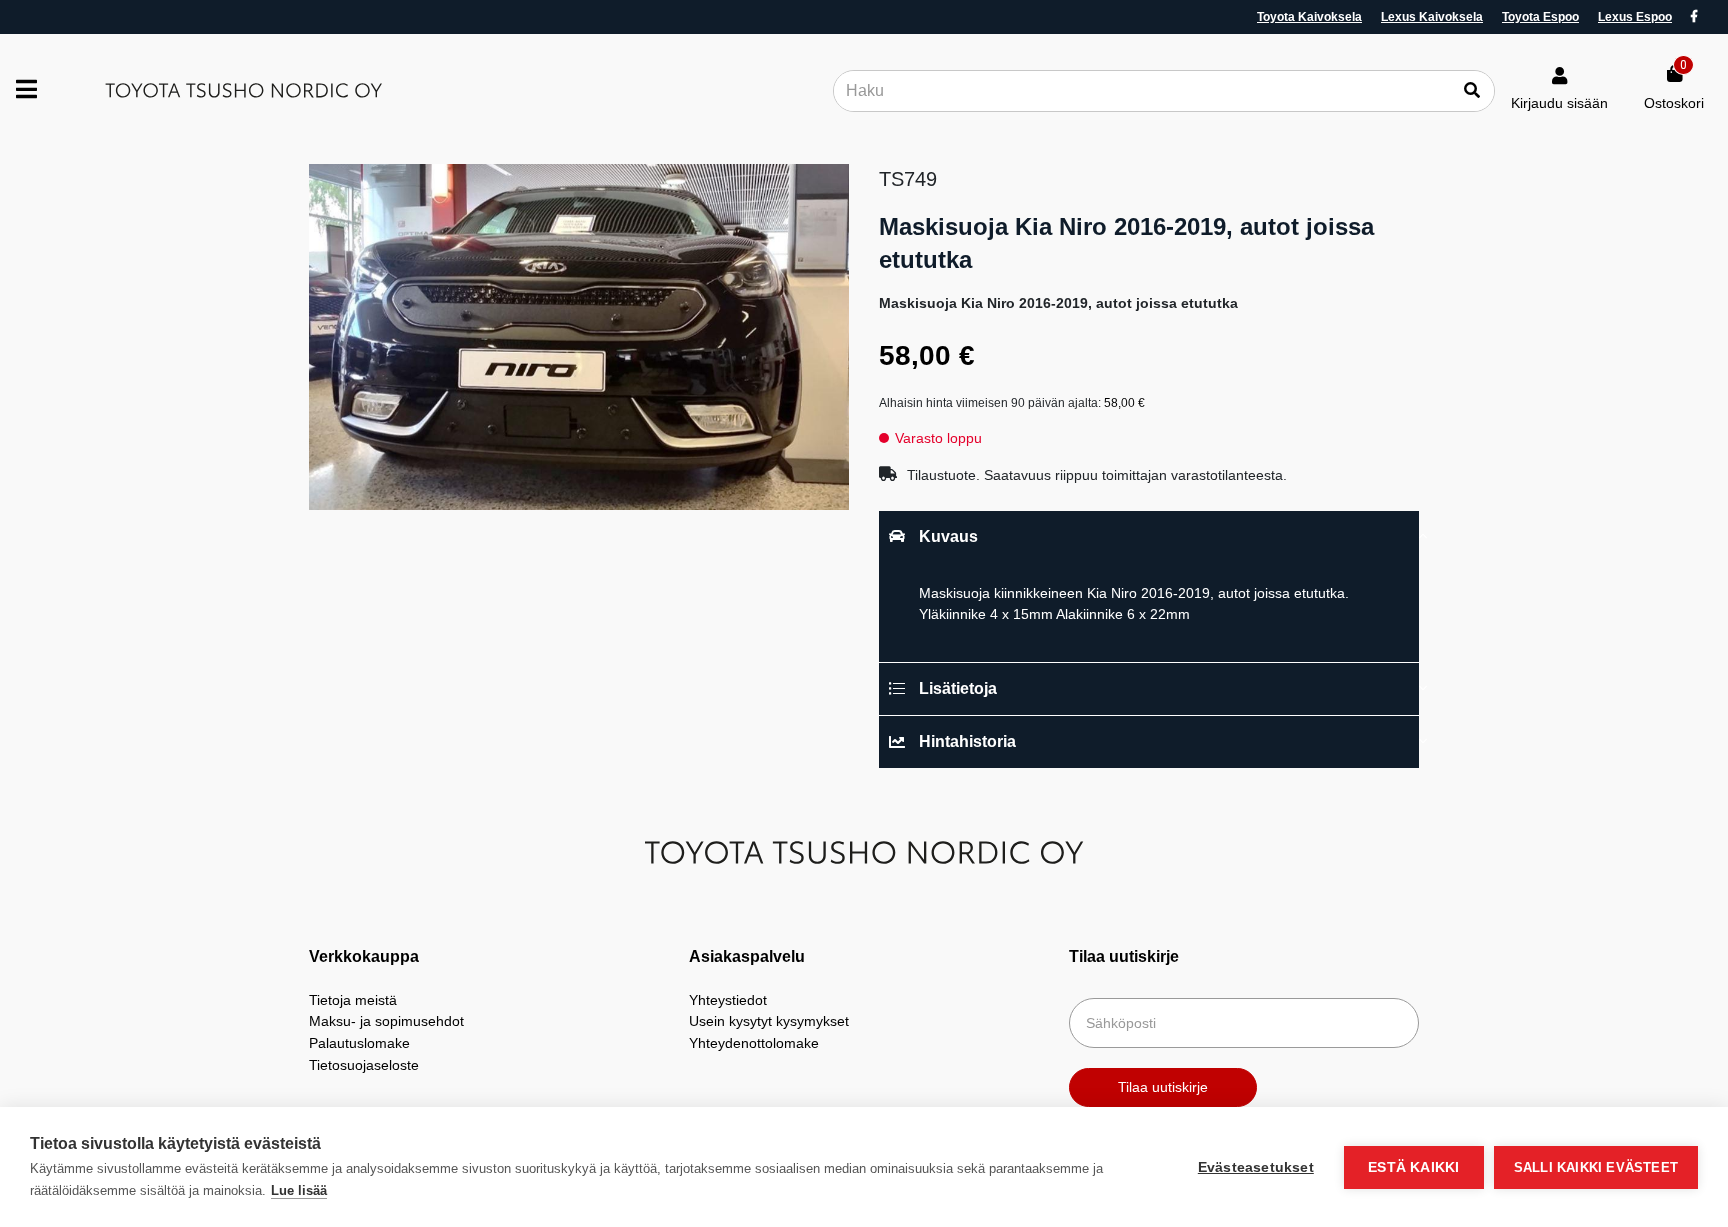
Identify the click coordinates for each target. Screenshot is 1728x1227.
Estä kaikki (1413, 1167)
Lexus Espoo (1635, 17)
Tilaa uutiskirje (1163, 1087)
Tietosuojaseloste (364, 1065)
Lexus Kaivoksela (1432, 17)
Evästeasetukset (1256, 1167)
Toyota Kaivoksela (1309, 17)
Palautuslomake (359, 1043)
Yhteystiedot (728, 1000)
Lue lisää (299, 1190)
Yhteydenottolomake (754, 1043)
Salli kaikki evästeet (1596, 1167)
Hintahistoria (967, 741)
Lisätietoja (958, 688)
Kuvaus (948, 536)
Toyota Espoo (1540, 17)
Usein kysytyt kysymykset (769, 1021)
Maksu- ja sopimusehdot (386, 1021)
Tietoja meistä (353, 1000)
